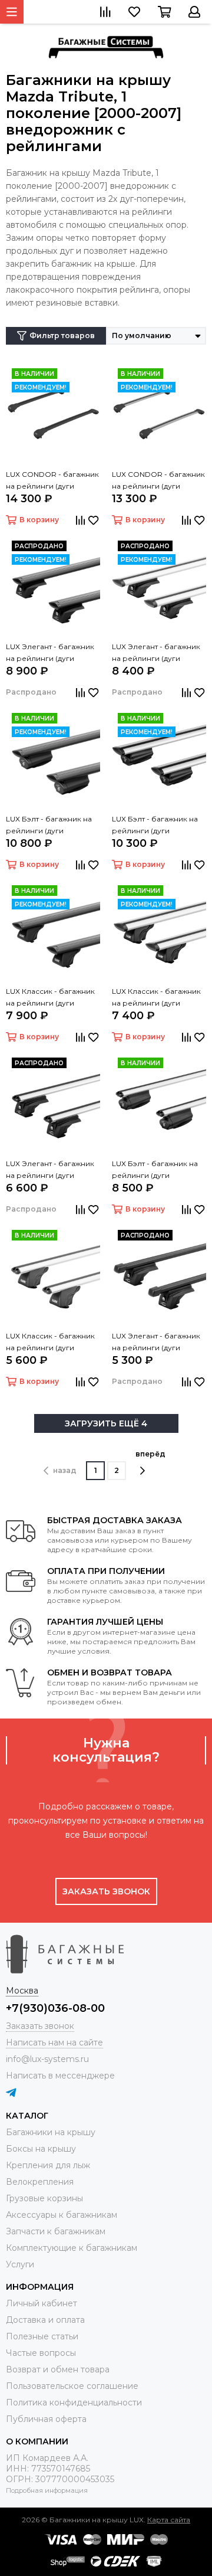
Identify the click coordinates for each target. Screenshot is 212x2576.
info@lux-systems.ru (47, 2059)
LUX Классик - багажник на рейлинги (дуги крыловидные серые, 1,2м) (156, 998)
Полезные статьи (42, 2336)
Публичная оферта (46, 2419)
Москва (22, 1991)
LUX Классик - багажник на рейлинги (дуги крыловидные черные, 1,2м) (50, 998)
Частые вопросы (41, 2353)
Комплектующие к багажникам (72, 2248)
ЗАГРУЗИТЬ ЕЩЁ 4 (106, 1423)
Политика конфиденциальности (74, 2402)
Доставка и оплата (45, 2320)
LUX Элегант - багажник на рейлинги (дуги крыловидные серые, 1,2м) (156, 653)
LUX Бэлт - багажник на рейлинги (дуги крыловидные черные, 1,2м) (49, 826)
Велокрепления (40, 2182)
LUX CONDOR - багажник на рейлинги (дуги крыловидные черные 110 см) (52, 481)
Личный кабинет (42, 2303)
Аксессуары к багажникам (62, 2215)
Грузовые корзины (44, 2198)
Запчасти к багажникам (56, 2231)
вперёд (150, 1454)
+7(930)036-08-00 (55, 2008)
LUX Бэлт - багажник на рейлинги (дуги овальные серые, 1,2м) (155, 1170)
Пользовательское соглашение (72, 2386)
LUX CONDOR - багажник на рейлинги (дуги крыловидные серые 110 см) (158, 481)
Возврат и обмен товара (58, 2369)
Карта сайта (169, 2520)
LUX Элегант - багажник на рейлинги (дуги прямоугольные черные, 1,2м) (159, 1343)
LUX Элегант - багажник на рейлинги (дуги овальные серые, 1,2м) (50, 1170)
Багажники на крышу (51, 2132)
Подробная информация (47, 2490)
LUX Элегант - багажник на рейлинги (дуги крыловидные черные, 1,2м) (50, 653)
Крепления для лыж (48, 2165)
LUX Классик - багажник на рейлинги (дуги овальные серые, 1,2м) (50, 1343)
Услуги (20, 2264)
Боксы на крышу (41, 2149)
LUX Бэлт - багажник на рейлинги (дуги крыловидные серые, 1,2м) (155, 826)
